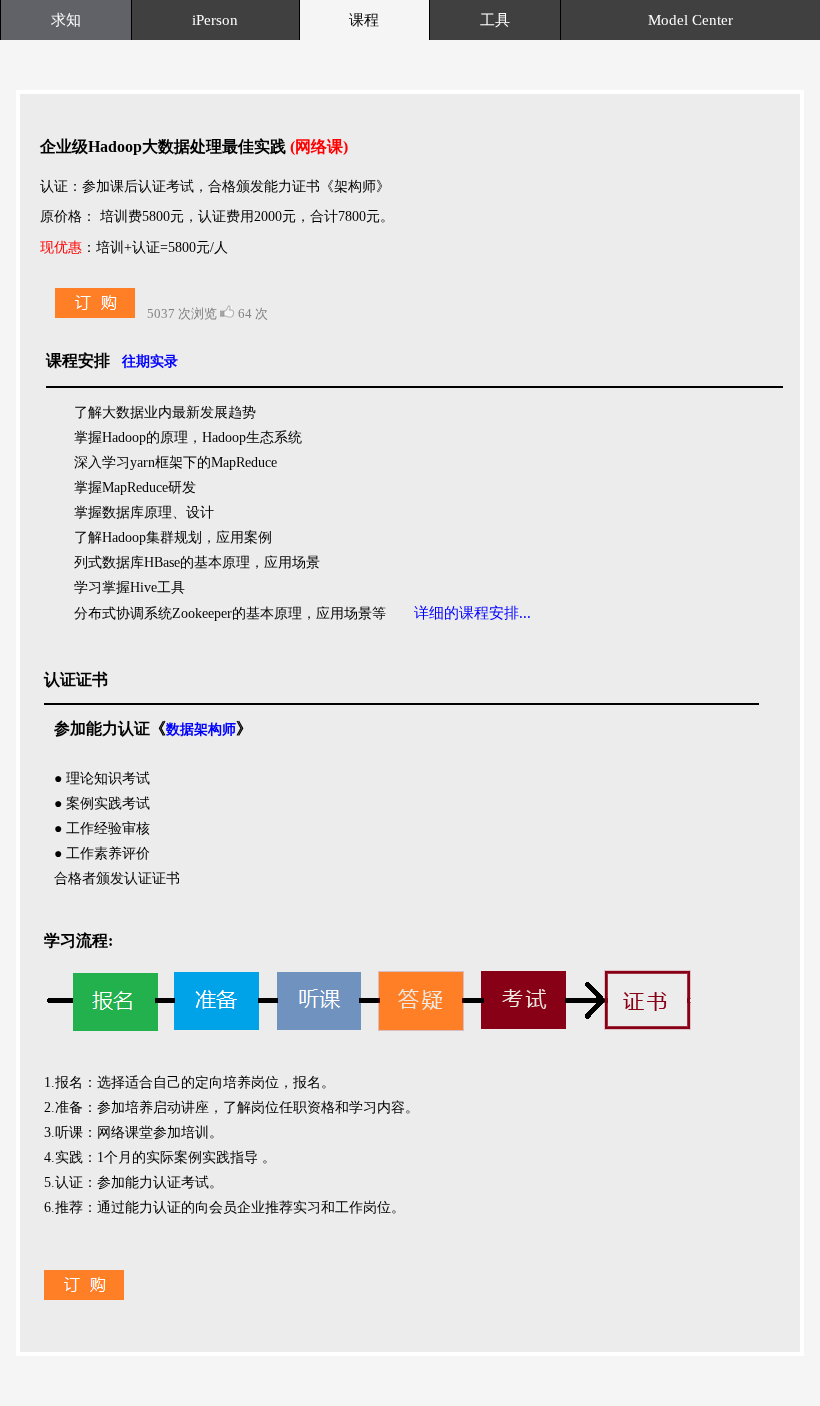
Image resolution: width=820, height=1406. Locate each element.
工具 (495, 20)
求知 (66, 20)
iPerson (215, 20)
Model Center (690, 20)
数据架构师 (201, 729)
